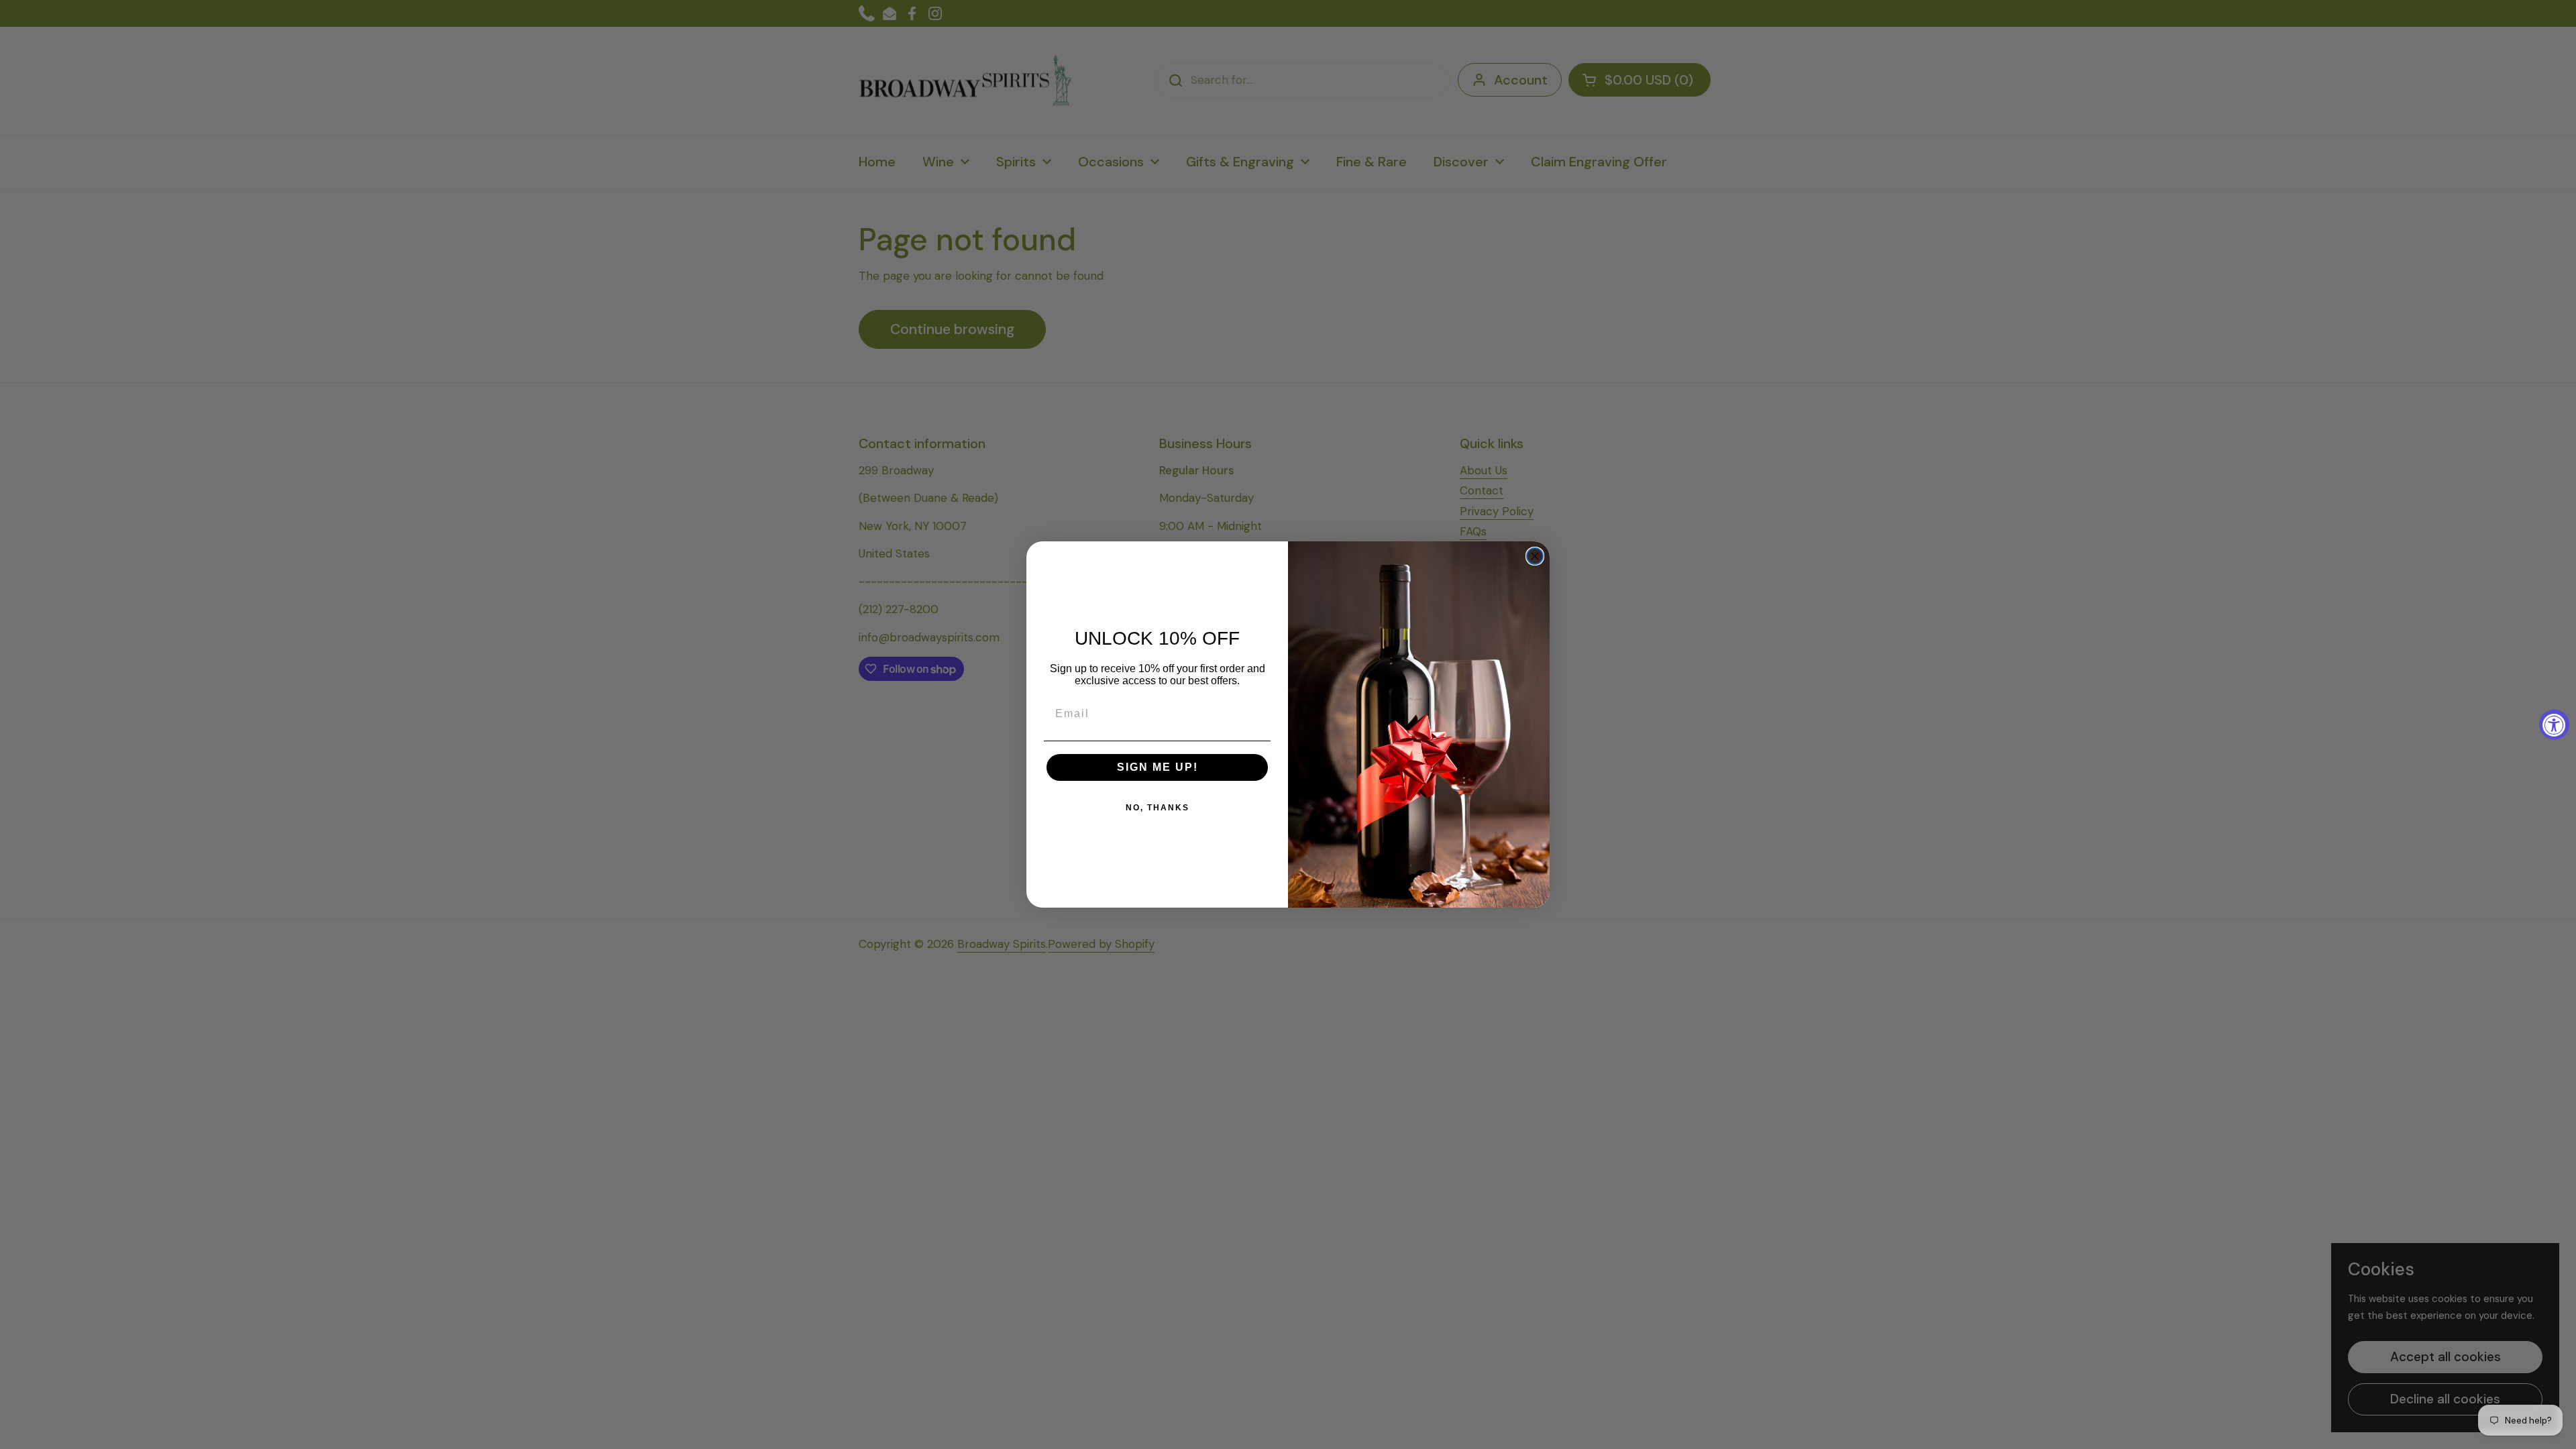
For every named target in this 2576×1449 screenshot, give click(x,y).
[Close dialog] (1535, 556)
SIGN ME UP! (1158, 767)
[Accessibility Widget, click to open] (2554, 725)
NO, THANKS (1158, 808)
